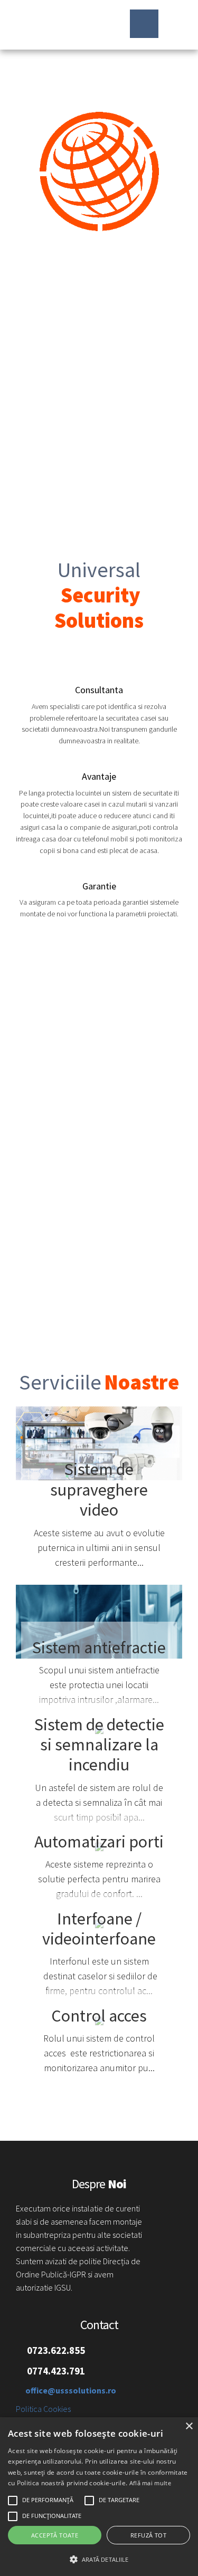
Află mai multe (150, 2483)
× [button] (189, 2426)
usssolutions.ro (56, 25)
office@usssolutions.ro (71, 2390)
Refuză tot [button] (148, 2535)
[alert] (99, 2497)
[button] (99, 2559)
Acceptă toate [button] (55, 2535)
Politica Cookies (43, 2409)
